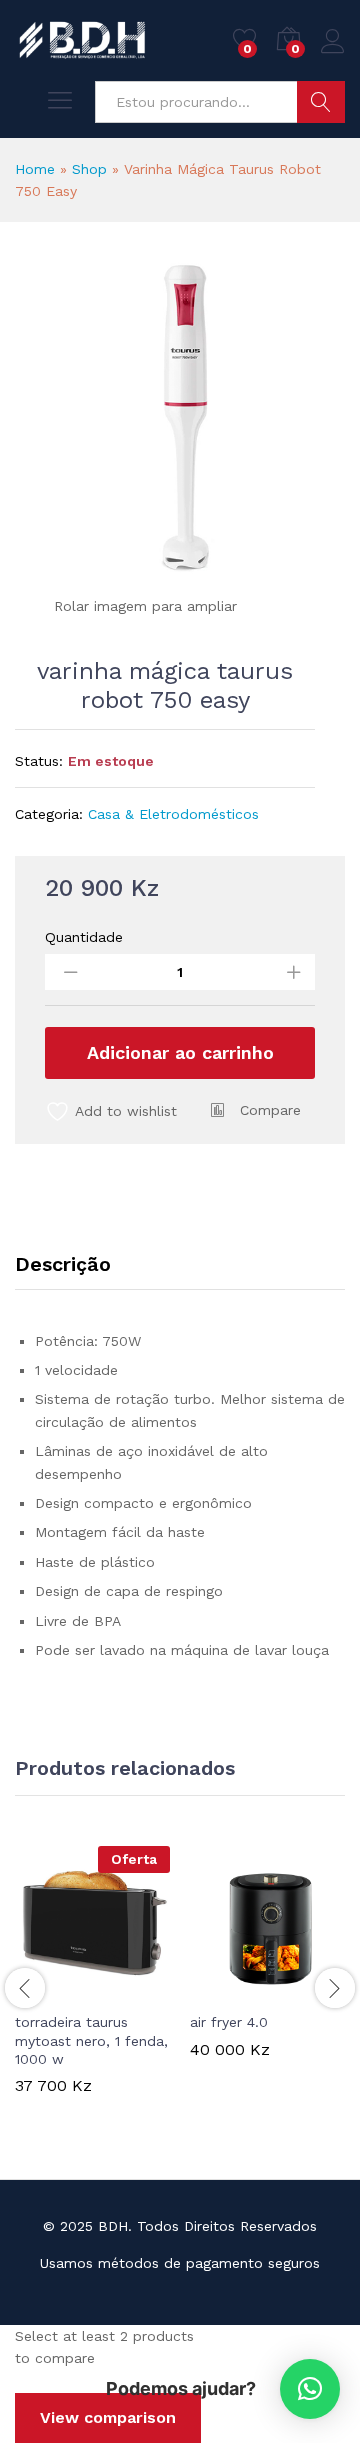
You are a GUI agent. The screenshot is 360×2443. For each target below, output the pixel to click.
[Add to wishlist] (136, 1989)
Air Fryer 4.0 (229, 2022)
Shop (89, 169)
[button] (219, 1989)
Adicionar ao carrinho (180, 1052)
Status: (39, 761)
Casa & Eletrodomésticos (173, 814)
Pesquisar (321, 102)
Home (35, 169)
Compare (270, 1110)
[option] (92, 1985)
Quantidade (84, 937)
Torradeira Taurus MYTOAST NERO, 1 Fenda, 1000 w (91, 2040)
